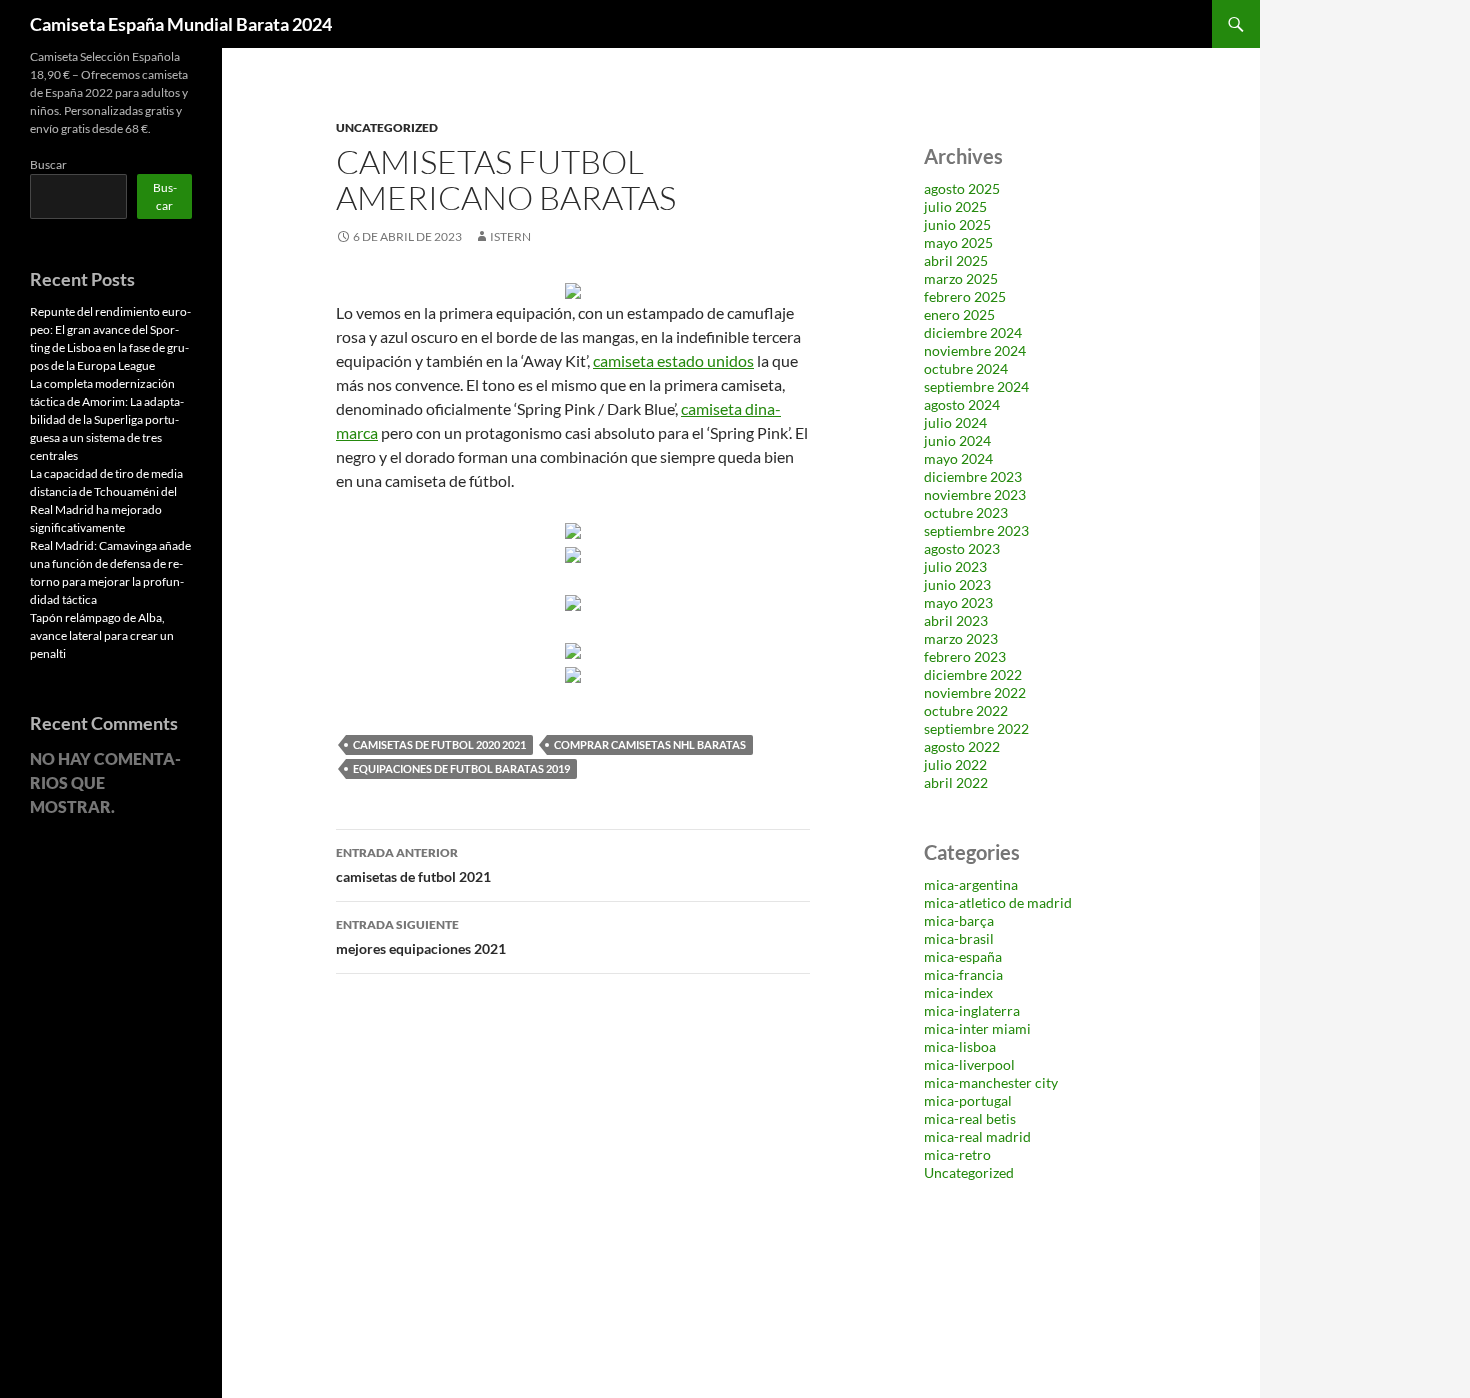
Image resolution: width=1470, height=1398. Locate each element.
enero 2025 (959, 314)
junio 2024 (957, 440)
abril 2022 (956, 782)
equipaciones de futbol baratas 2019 (461, 768)
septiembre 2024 (976, 386)
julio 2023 (955, 566)
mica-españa (963, 956)
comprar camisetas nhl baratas (650, 744)
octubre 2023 (966, 512)
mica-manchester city (991, 1082)
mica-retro (957, 1154)
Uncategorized (387, 127)
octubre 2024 (966, 368)
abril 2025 (956, 260)
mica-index (958, 992)
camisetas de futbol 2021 (413, 865)
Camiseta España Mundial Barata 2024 (181, 24)
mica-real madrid (977, 1136)
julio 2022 (955, 764)
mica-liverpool (969, 1064)
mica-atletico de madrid (998, 902)
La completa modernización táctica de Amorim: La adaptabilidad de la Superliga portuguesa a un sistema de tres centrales (107, 419)
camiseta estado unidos (673, 360)
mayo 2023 (958, 602)
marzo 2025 (961, 278)
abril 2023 (956, 620)
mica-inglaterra (972, 1010)
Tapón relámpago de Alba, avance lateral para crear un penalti (102, 635)
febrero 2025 (965, 296)
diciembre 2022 (973, 674)
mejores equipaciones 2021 (421, 937)
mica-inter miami (977, 1028)
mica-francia (963, 974)
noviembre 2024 (975, 350)
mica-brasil (959, 938)
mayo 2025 (958, 242)
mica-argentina (971, 884)
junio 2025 (957, 224)
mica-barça (959, 920)
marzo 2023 (961, 638)
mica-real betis (970, 1118)
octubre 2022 (966, 710)
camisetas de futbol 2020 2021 (439, 744)
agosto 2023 (962, 548)
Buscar (48, 164)
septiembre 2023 (976, 530)
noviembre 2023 (975, 494)
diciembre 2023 (973, 476)
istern (510, 236)
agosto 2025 (962, 188)
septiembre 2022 (976, 728)
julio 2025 (955, 206)
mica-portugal (968, 1100)
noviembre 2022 (975, 692)
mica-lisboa (960, 1046)
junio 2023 (957, 584)
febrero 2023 (965, 656)
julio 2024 (955, 422)
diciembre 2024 (973, 332)
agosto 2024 (962, 404)
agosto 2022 (962, 746)
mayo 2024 (958, 458)
